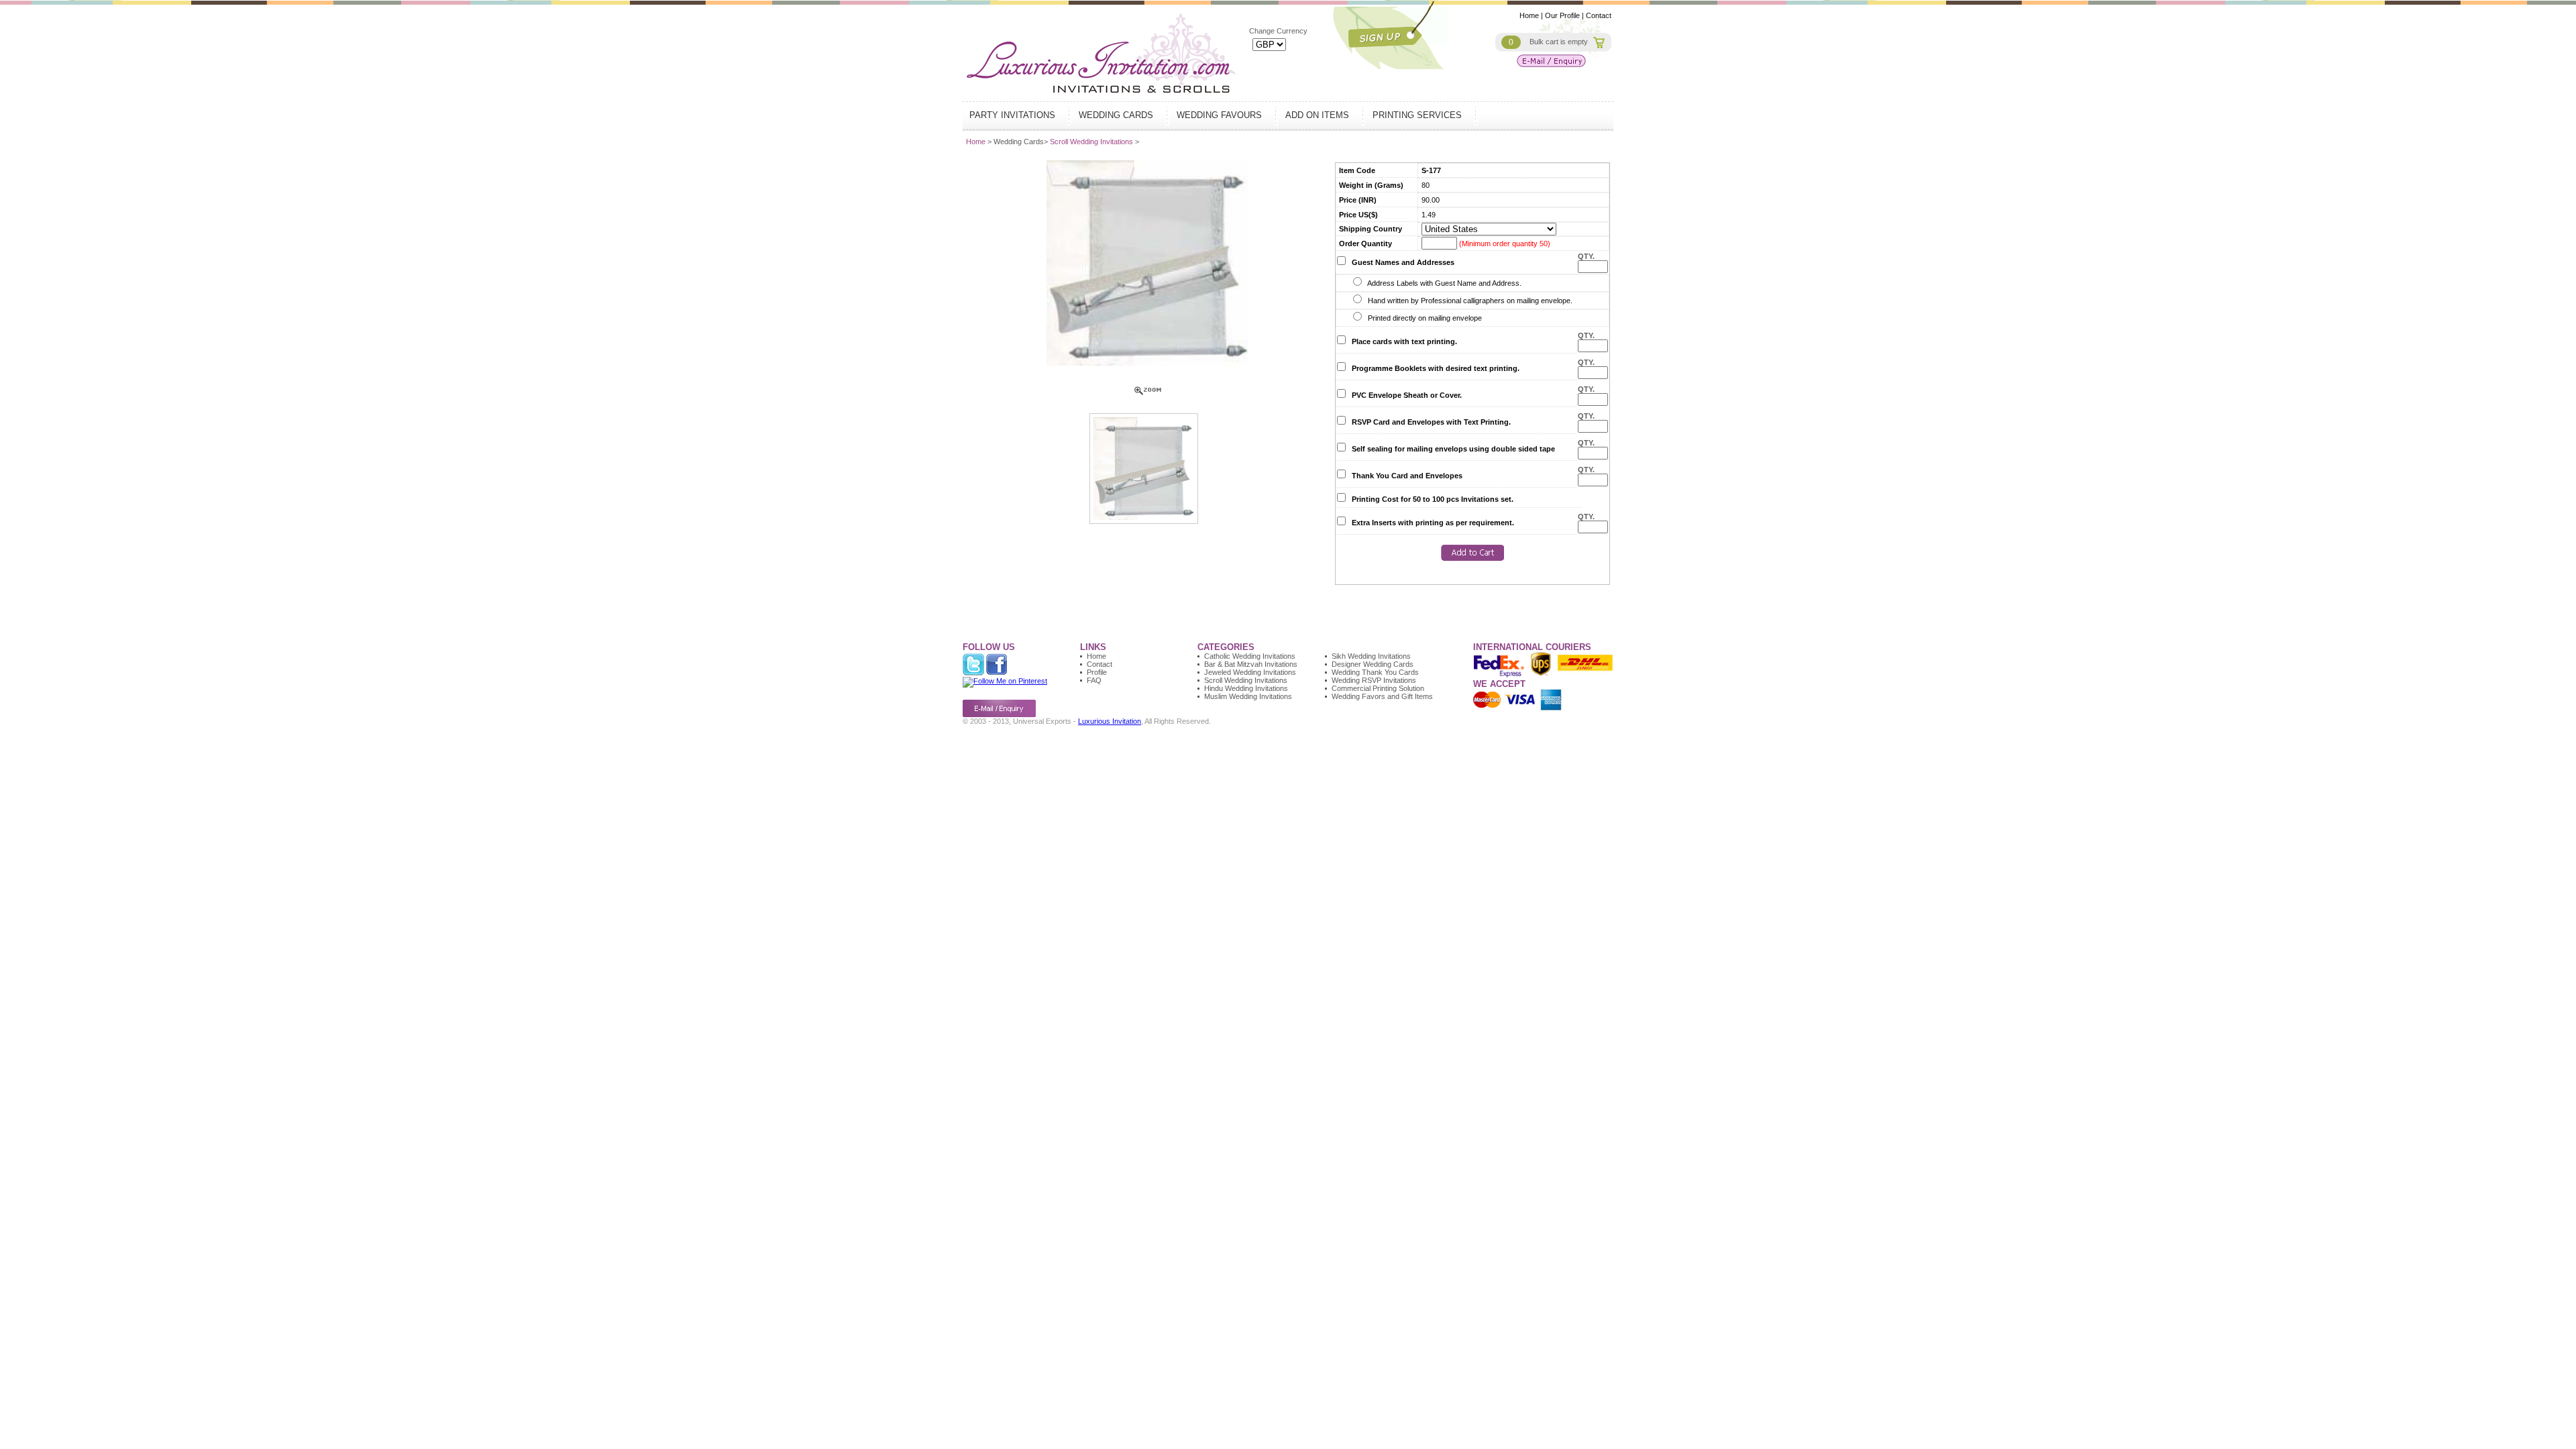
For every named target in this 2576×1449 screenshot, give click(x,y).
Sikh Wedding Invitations (1371, 656)
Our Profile (1562, 15)
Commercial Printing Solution (1378, 688)
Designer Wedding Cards (1373, 664)
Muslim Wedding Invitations (1248, 696)
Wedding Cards (1117, 115)
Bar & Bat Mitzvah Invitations (1251, 664)
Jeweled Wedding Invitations (1250, 672)
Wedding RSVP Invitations (1374, 680)
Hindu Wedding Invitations (1246, 688)
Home (1529, 15)
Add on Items (1319, 115)
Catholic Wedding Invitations (1250, 656)
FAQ (1094, 680)
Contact (1599, 15)
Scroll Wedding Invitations (1092, 142)
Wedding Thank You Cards (1375, 672)
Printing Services (1418, 115)
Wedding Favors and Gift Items (1382, 696)
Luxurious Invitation (1110, 721)
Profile (1097, 672)
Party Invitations (1014, 115)
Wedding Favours (1221, 115)
